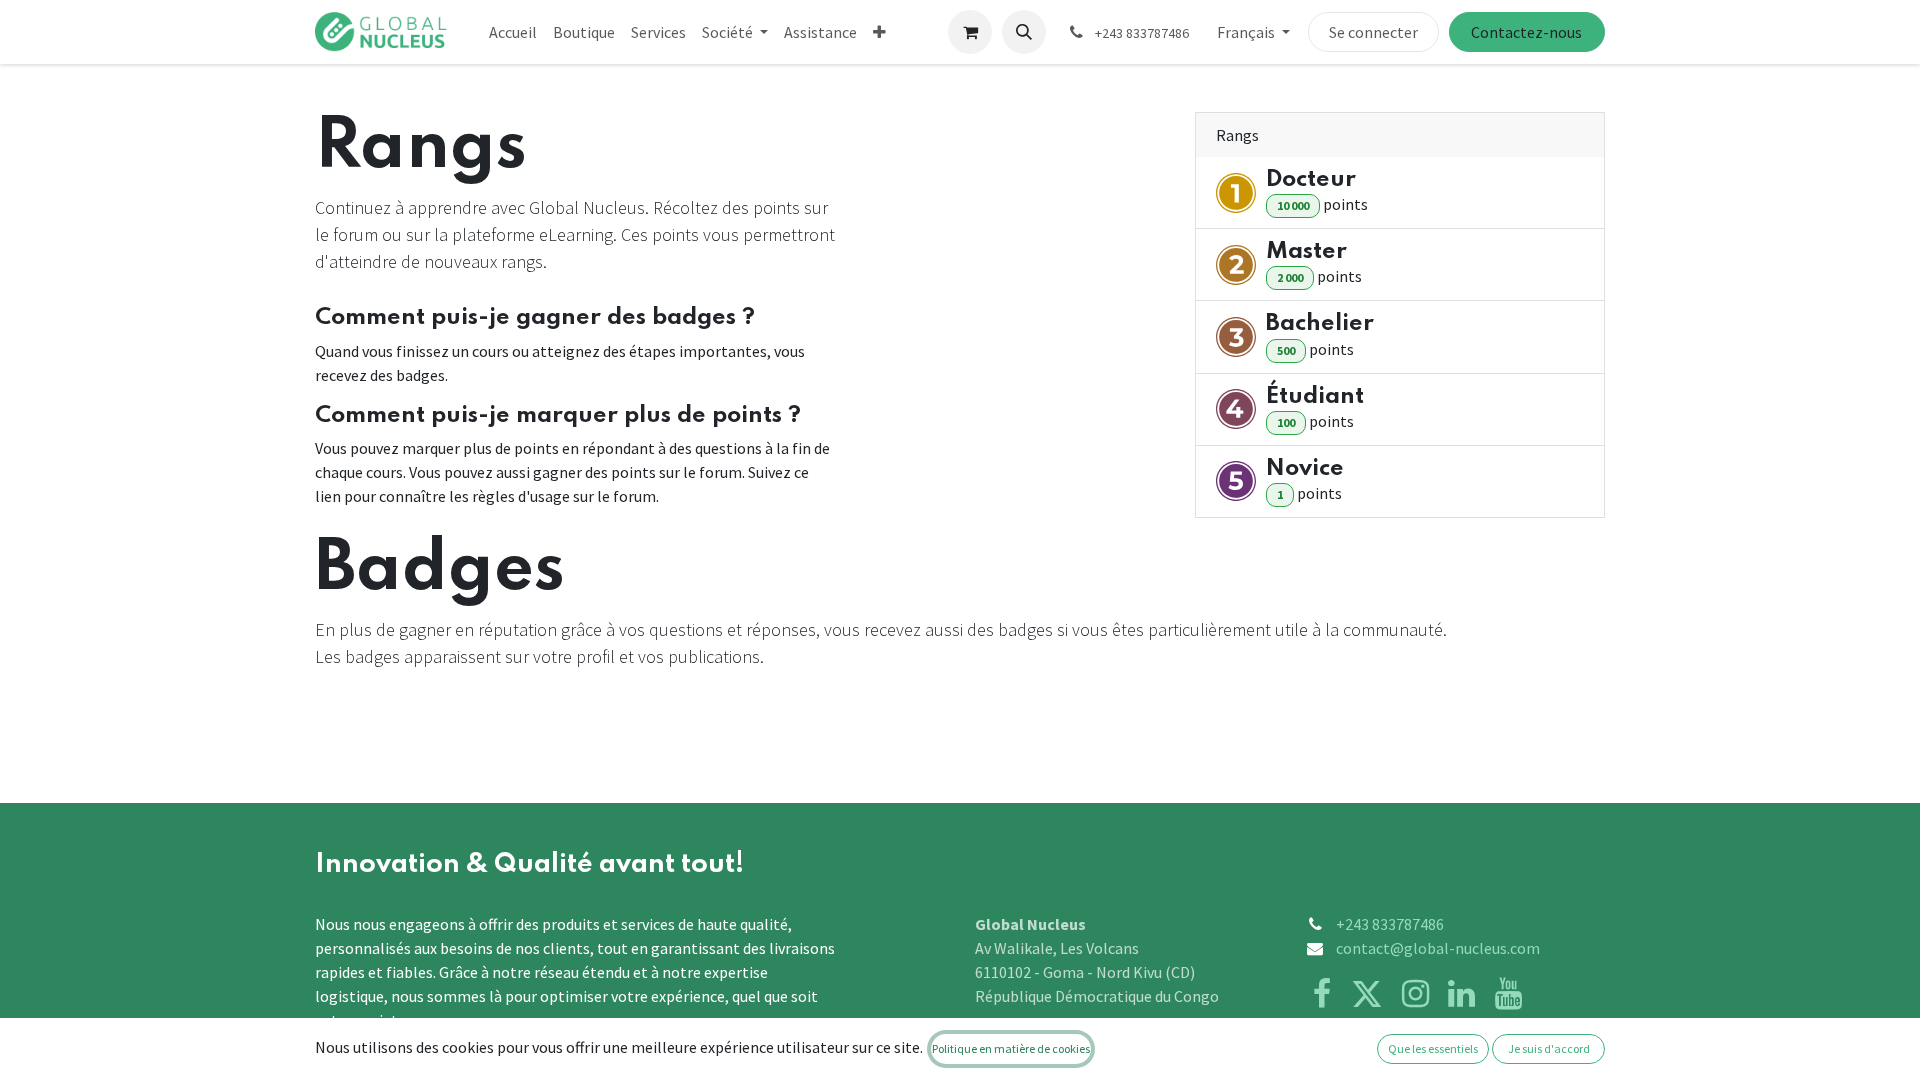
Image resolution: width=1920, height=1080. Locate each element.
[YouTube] (1508, 994)
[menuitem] (513, 32)
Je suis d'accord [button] (1549, 1048)
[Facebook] (1322, 994)
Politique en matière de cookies (1011, 1048)
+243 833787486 (1390, 924)
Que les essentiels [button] (1433, 1048)
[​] (1367, 994)
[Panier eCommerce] (970, 32)
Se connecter (1373, 32)
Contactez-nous (1526, 32)
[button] (1024, 32)
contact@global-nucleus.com (1438, 948)
